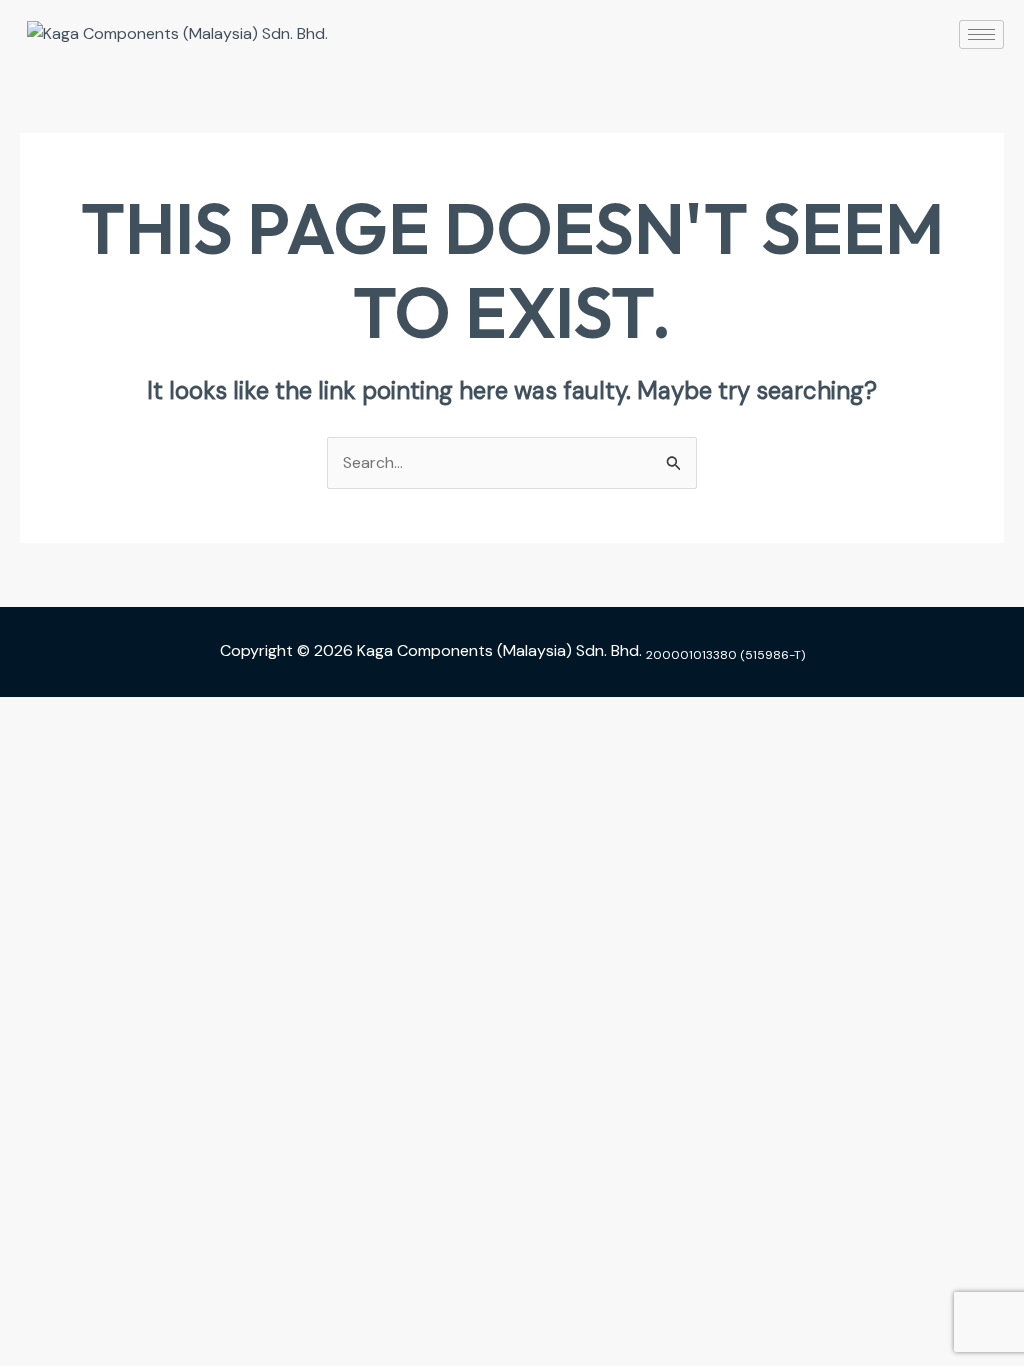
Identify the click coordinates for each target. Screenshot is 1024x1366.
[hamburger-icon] (981, 34)
